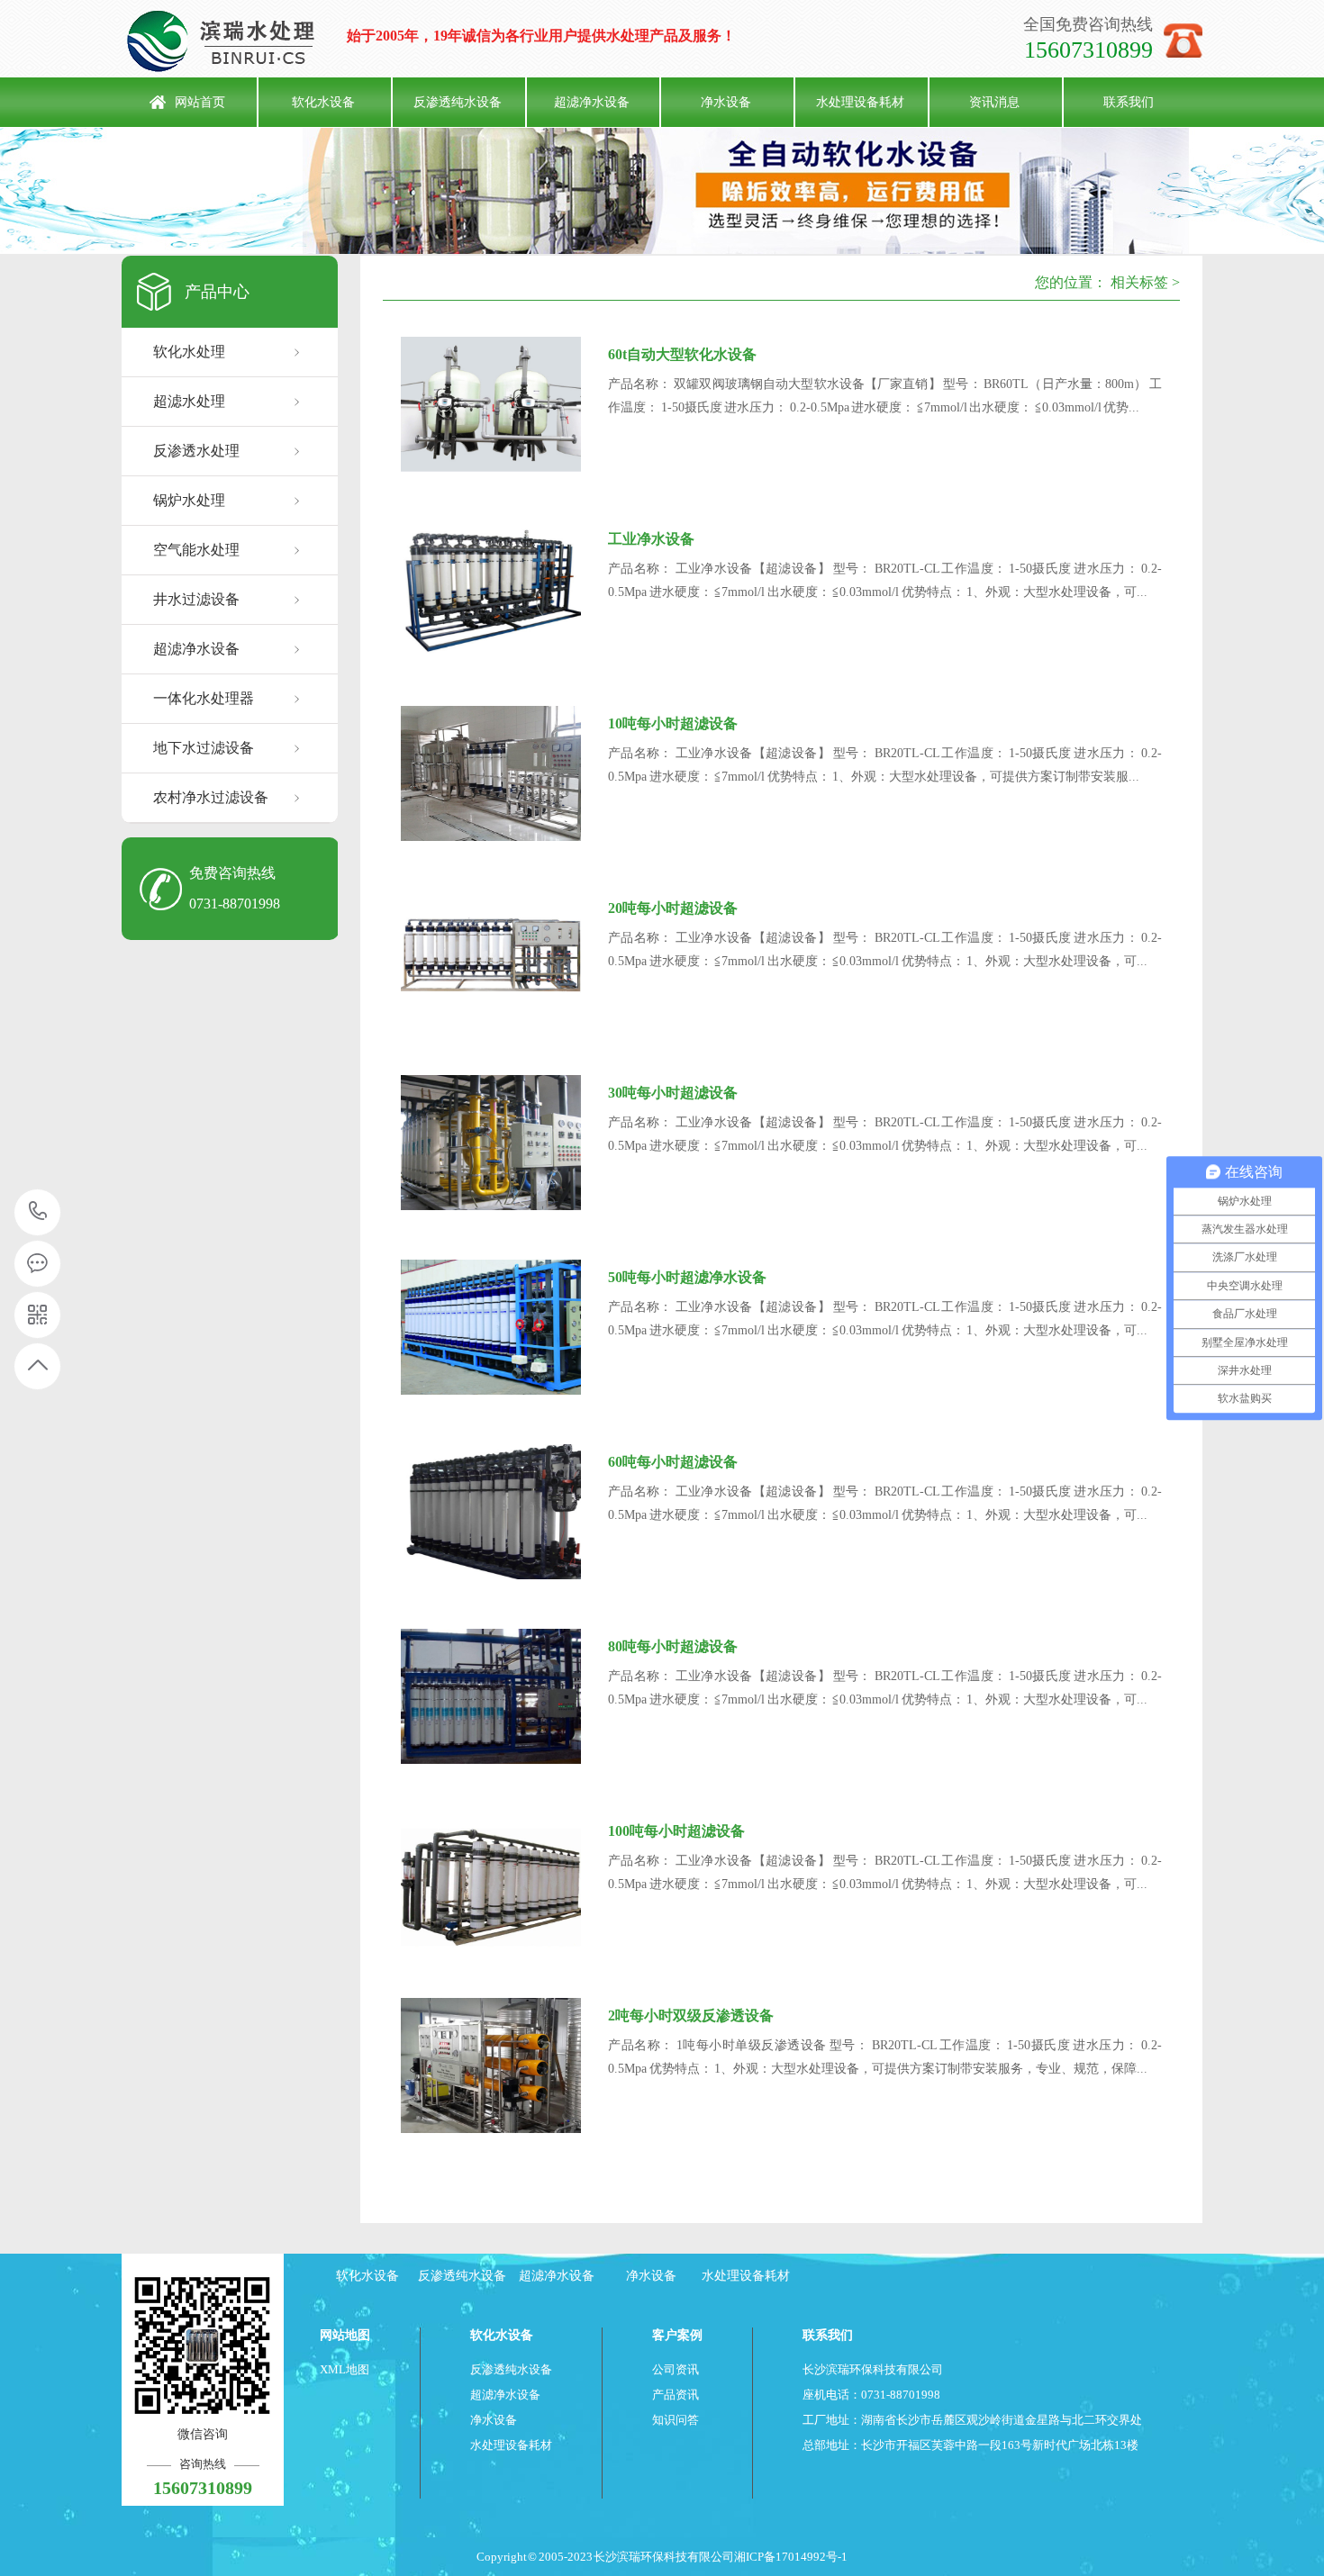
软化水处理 (189, 352)
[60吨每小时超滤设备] (491, 1512)
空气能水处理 (196, 550)
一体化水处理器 (204, 698)
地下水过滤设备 (204, 748)
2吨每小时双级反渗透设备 (691, 2016)
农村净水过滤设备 (211, 797)
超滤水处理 (189, 401)
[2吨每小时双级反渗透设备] (491, 2065)
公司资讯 (676, 2369)
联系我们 (1129, 102)
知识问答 (676, 2420)
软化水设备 (323, 102)
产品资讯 (676, 2395)
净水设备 (726, 102)
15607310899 (38, 1212)
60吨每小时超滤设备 (673, 1462)
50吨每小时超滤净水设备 (687, 1277)
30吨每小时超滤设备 (673, 1093)
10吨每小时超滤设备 (673, 723)
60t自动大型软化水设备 (682, 354)
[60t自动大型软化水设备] (491, 404)
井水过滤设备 (196, 599)
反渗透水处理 (196, 451)
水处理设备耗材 (860, 102)
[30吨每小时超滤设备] (491, 1143)
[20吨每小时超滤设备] (491, 958)
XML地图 (345, 2369)
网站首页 (200, 102)
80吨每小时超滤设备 (673, 1646)
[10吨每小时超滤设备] (491, 773)
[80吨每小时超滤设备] (491, 1696)
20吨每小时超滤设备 (673, 908)
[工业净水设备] (491, 589)
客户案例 (677, 2335)
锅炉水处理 (189, 500)
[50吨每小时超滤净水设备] (491, 1327)
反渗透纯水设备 (458, 102)
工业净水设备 (651, 539)
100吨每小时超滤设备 (676, 1831)
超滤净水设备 (592, 102)
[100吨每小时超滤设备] (491, 1881)
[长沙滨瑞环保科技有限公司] (234, 41)
